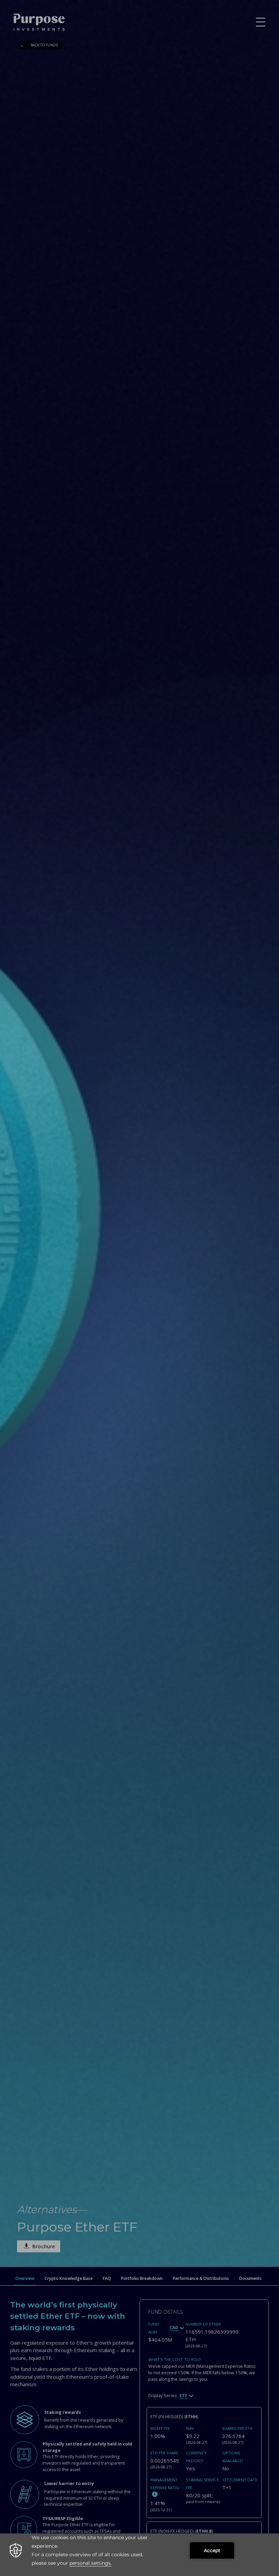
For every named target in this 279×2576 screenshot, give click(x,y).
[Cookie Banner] (139, 2555)
